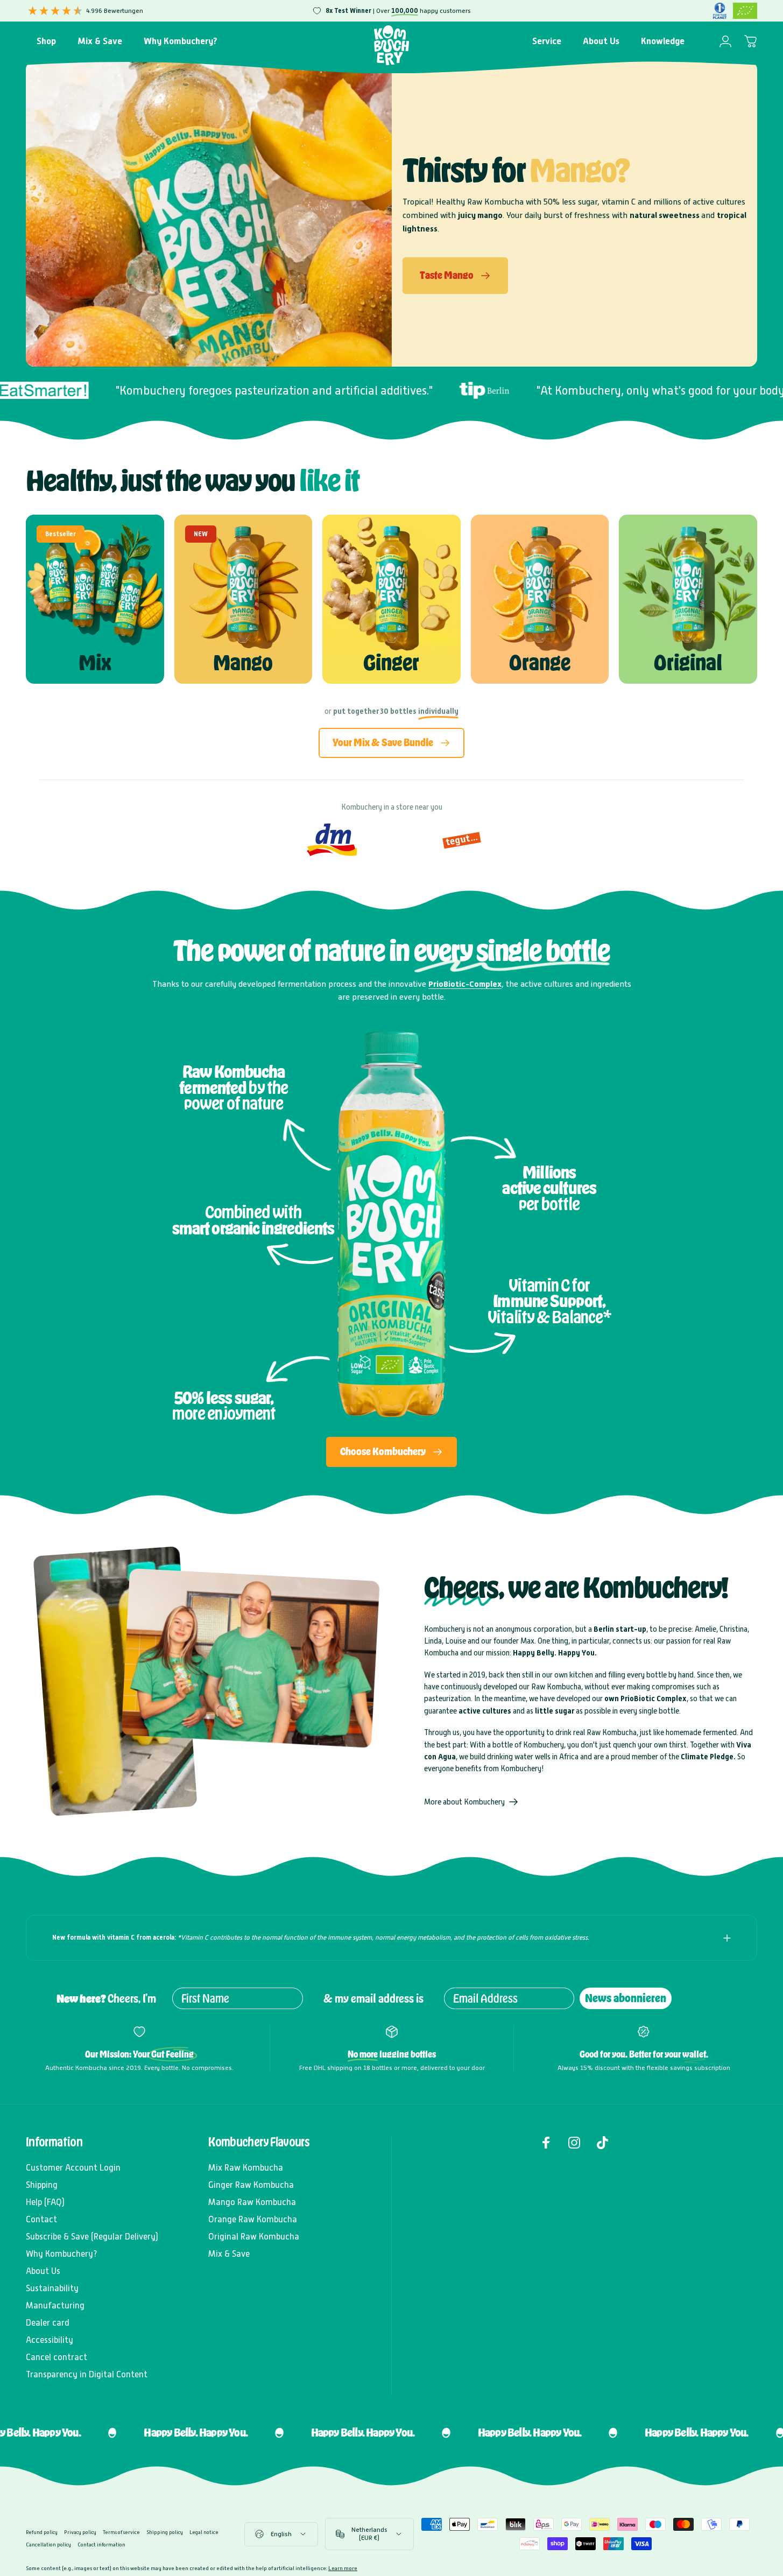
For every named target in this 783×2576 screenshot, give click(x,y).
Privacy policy (80, 2532)
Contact (41, 2219)
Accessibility (50, 2340)
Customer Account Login (73, 2168)
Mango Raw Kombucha (252, 2202)
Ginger (391, 663)
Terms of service (121, 2532)
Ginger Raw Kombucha (251, 2185)
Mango (243, 663)
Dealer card (48, 2323)
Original (688, 663)
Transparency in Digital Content (87, 2374)
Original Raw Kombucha (254, 2237)
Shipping (42, 2185)
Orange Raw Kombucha (253, 2219)
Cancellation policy (48, 2545)
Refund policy (42, 2532)
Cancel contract (57, 2357)
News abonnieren (626, 1998)
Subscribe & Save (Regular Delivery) (92, 2237)
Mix (95, 663)
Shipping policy (165, 2532)
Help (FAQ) (45, 2202)
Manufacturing (55, 2305)
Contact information (101, 2545)
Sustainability (52, 2288)
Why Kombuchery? (62, 2254)
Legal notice (204, 2532)
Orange (540, 663)
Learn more (343, 2568)
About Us (43, 2271)
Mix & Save (229, 2254)
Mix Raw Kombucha (246, 2168)
